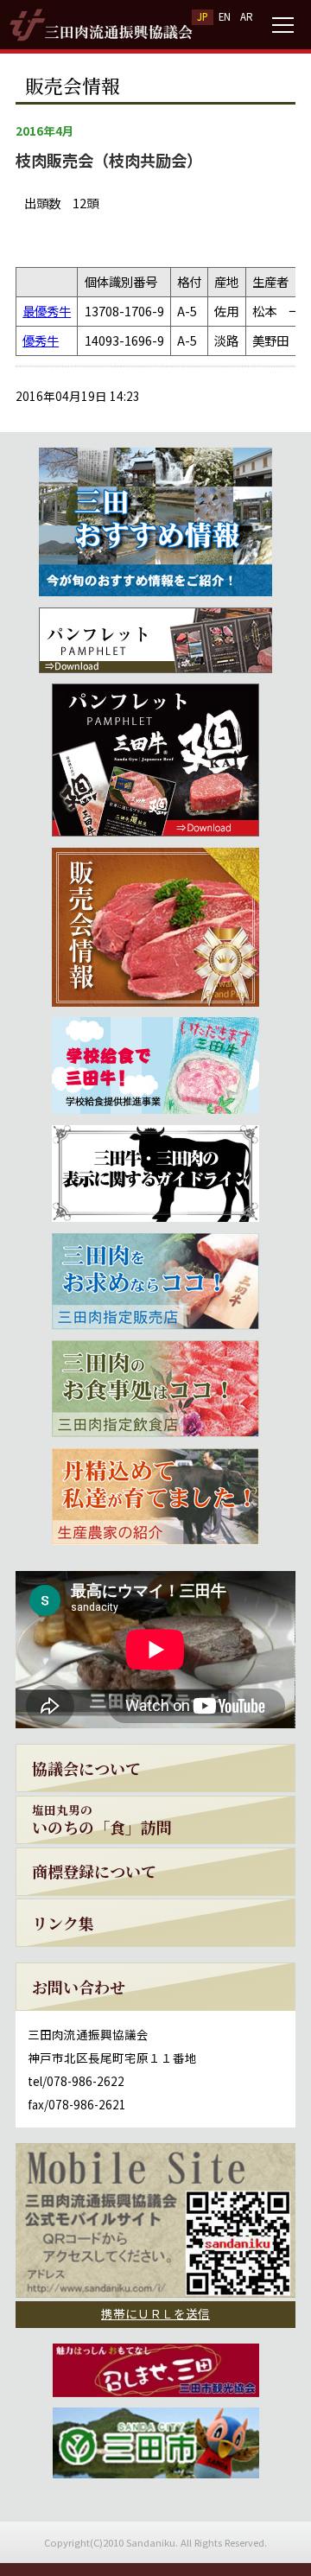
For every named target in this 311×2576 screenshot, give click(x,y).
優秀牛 (41, 340)
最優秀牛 (47, 311)
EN (225, 16)
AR (247, 16)
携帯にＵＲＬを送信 (155, 2313)
